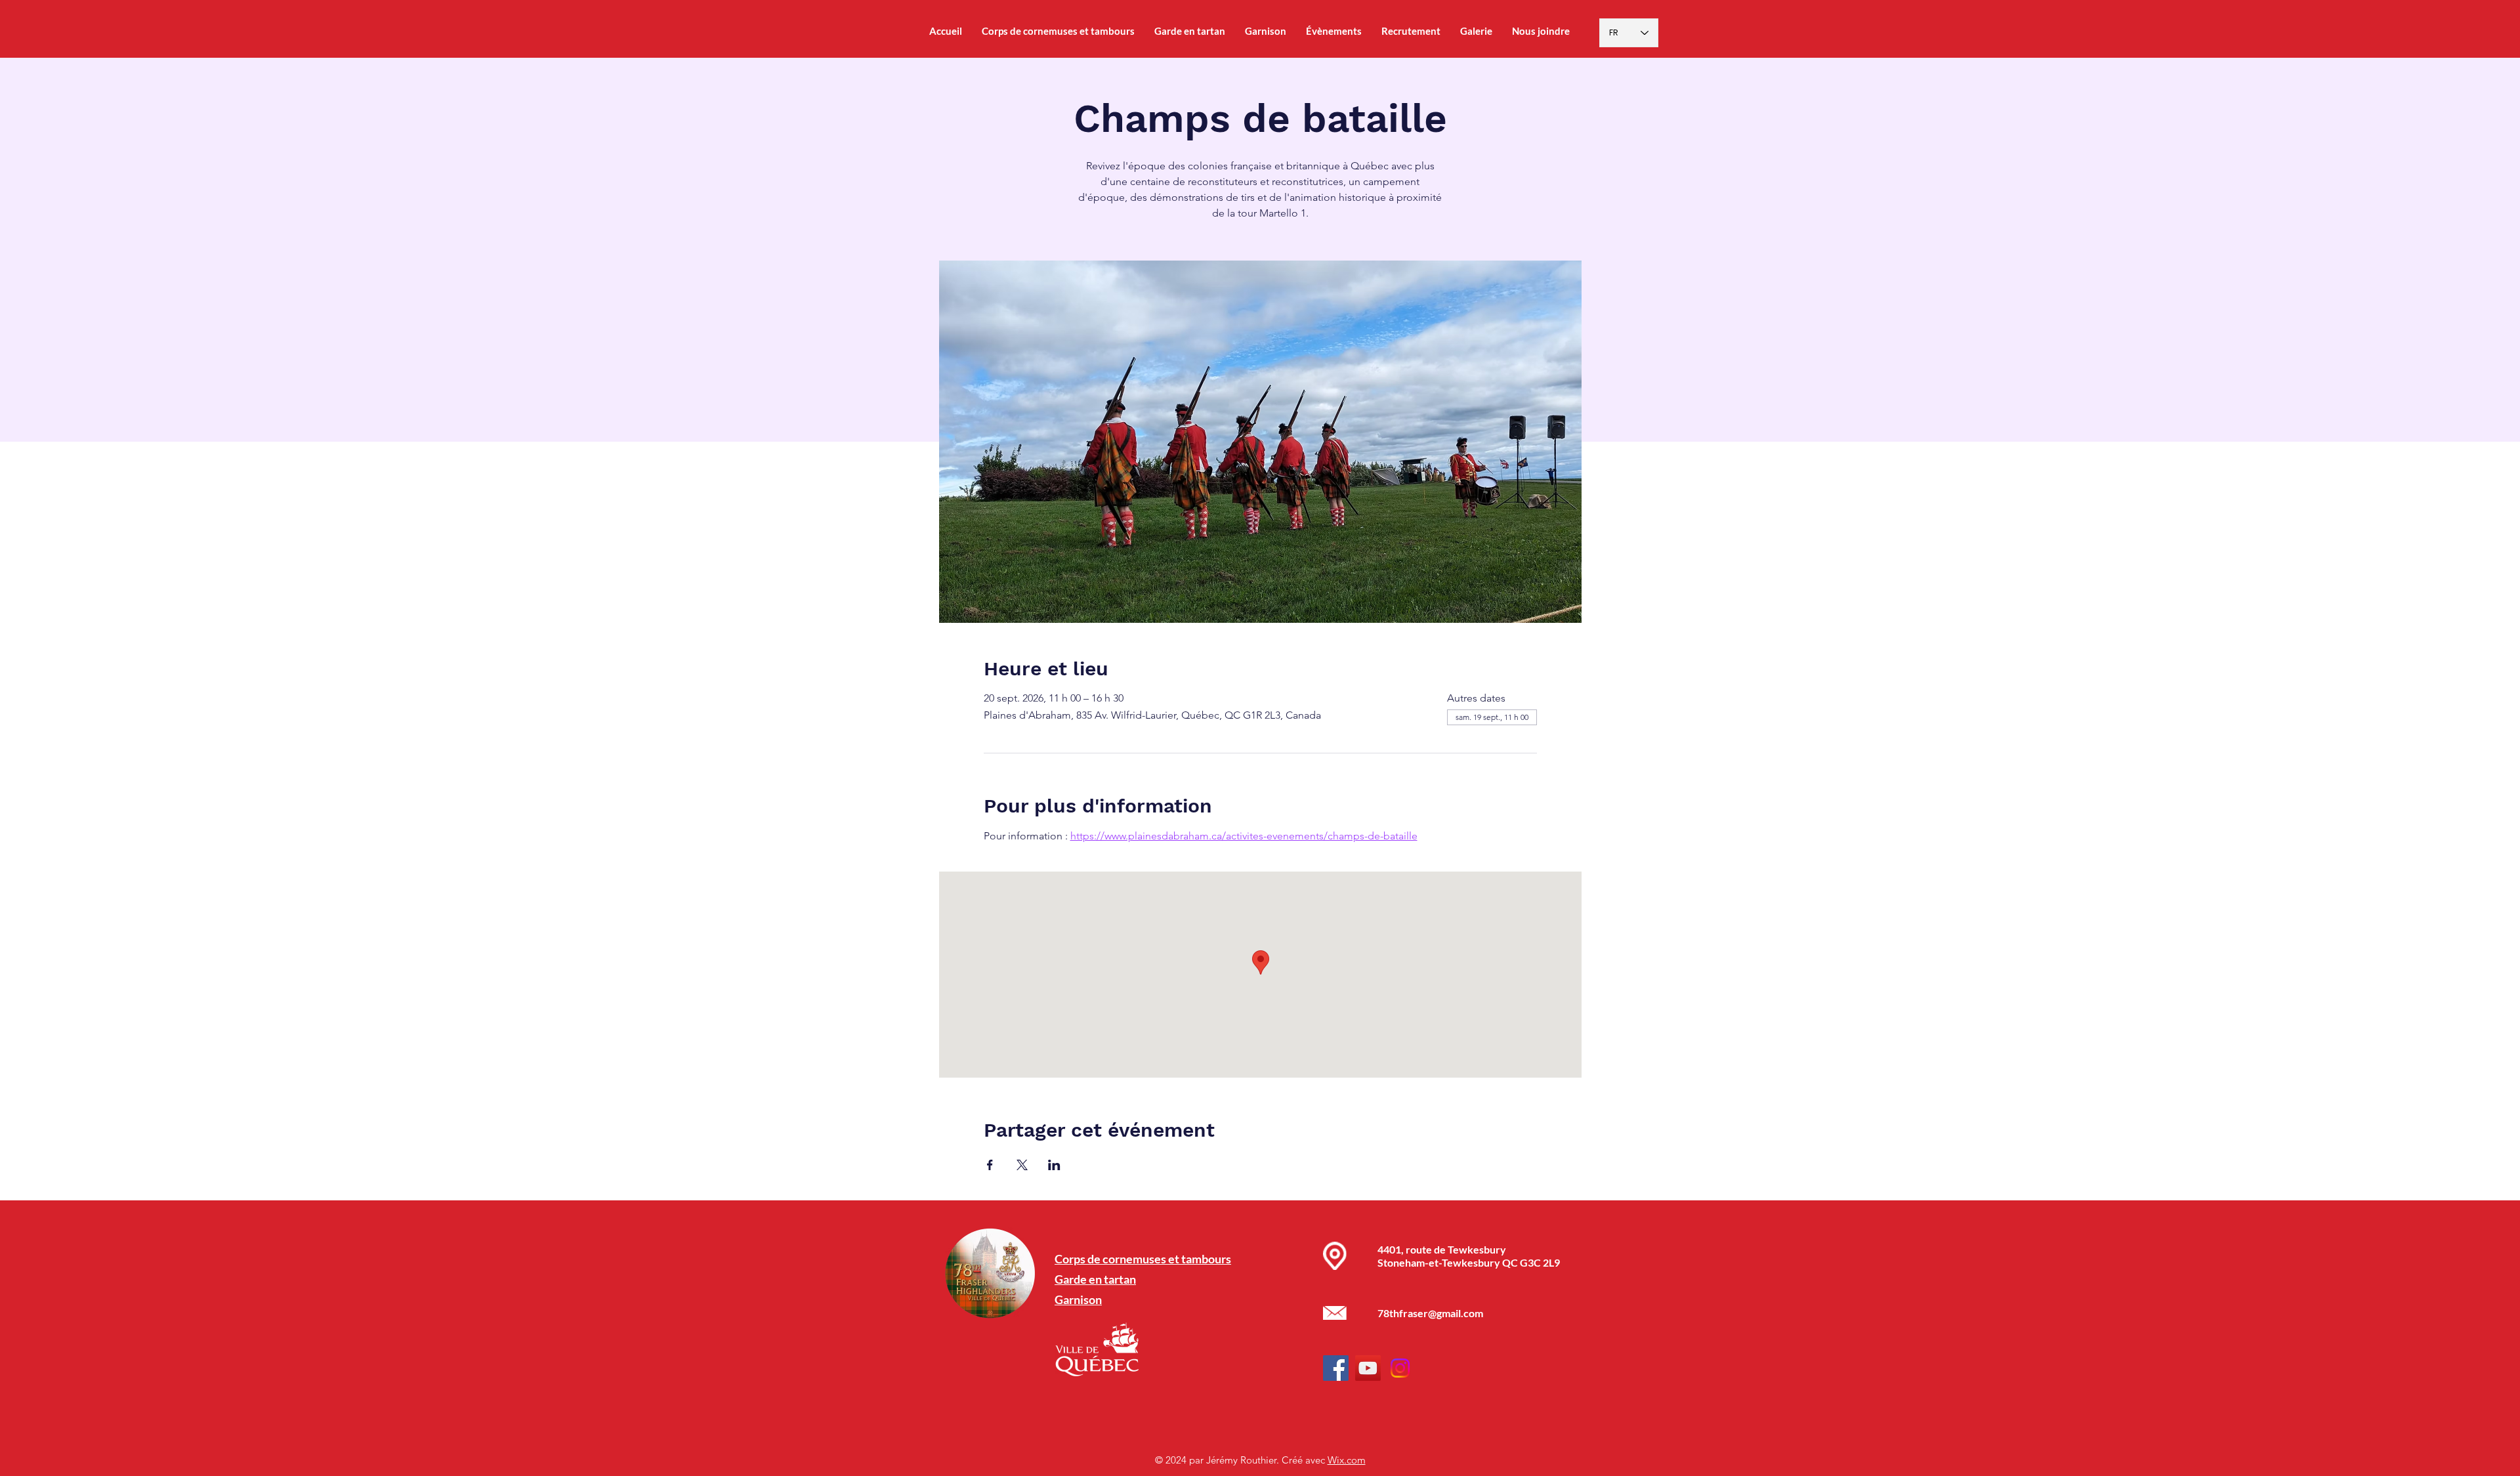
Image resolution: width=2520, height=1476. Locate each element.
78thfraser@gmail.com (1430, 1313)
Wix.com (1347, 1460)
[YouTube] (1368, 1368)
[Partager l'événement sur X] (1022, 1165)
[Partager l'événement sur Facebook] (990, 1165)
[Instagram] (1400, 1368)
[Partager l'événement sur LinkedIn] (1054, 1165)
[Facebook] (1336, 1368)
